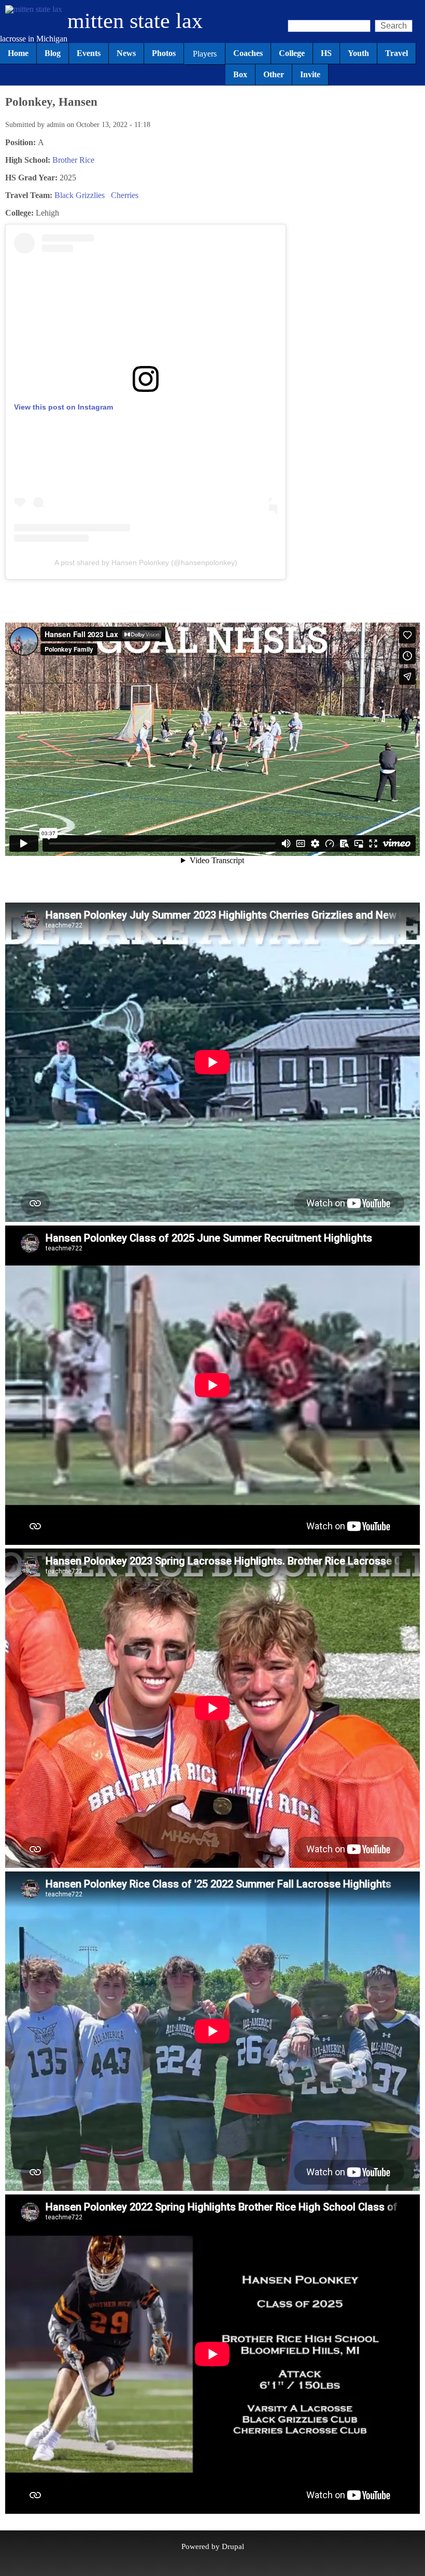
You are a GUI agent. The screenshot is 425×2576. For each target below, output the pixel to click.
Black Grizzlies (80, 195)
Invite (310, 74)
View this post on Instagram (63, 407)
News (126, 53)
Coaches (248, 53)
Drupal (233, 2546)
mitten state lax (135, 21)
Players (205, 54)
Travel (396, 53)
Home (18, 53)
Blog (53, 53)
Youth (358, 53)
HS (326, 53)
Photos (164, 53)
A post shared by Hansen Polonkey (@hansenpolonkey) (146, 562)
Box (240, 74)
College (292, 53)
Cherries (125, 195)
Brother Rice (73, 160)
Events (89, 53)
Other (274, 74)
